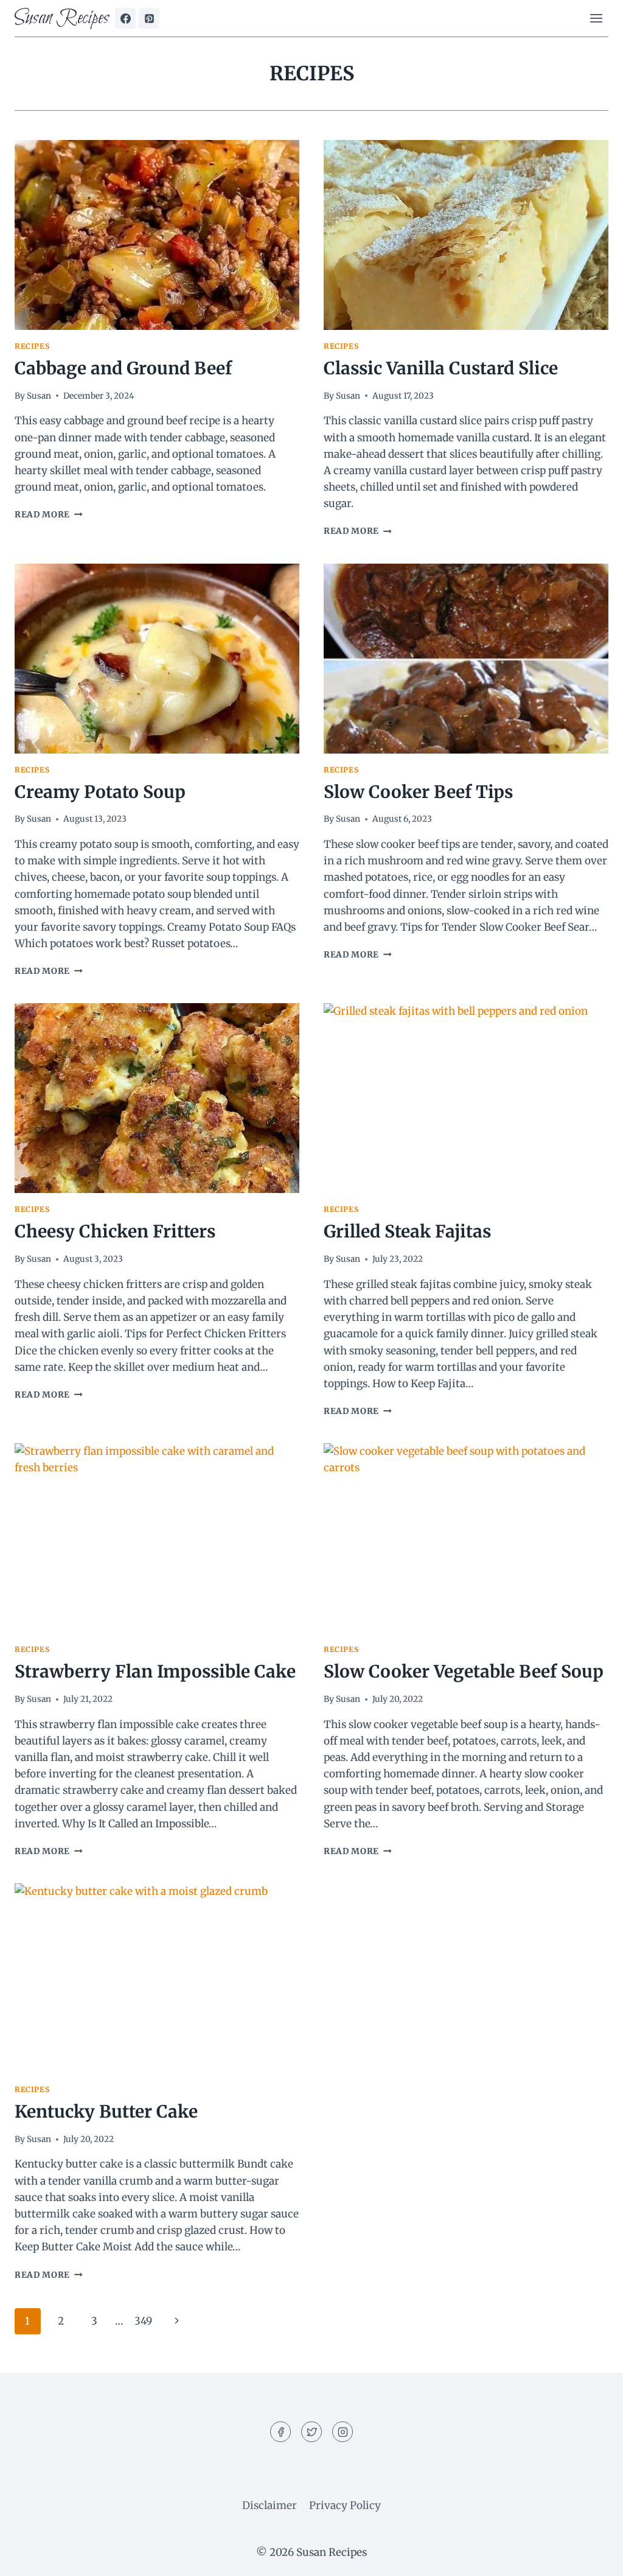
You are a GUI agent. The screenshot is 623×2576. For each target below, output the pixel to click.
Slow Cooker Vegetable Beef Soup (464, 1671)
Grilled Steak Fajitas (407, 1231)
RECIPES (32, 346)
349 (143, 2321)
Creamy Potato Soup (100, 792)
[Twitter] (311, 2432)
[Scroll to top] (592, 2557)
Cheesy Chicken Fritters (115, 1231)
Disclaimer (270, 2505)
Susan (39, 396)
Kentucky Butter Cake (106, 2112)
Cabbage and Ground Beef (123, 368)
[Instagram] (343, 2432)
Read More (49, 515)
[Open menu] (596, 18)
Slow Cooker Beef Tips (418, 792)
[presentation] (157, 235)
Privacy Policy (345, 2505)
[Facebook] (125, 18)
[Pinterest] (149, 18)
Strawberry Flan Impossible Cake (155, 1671)
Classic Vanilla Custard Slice (441, 368)
